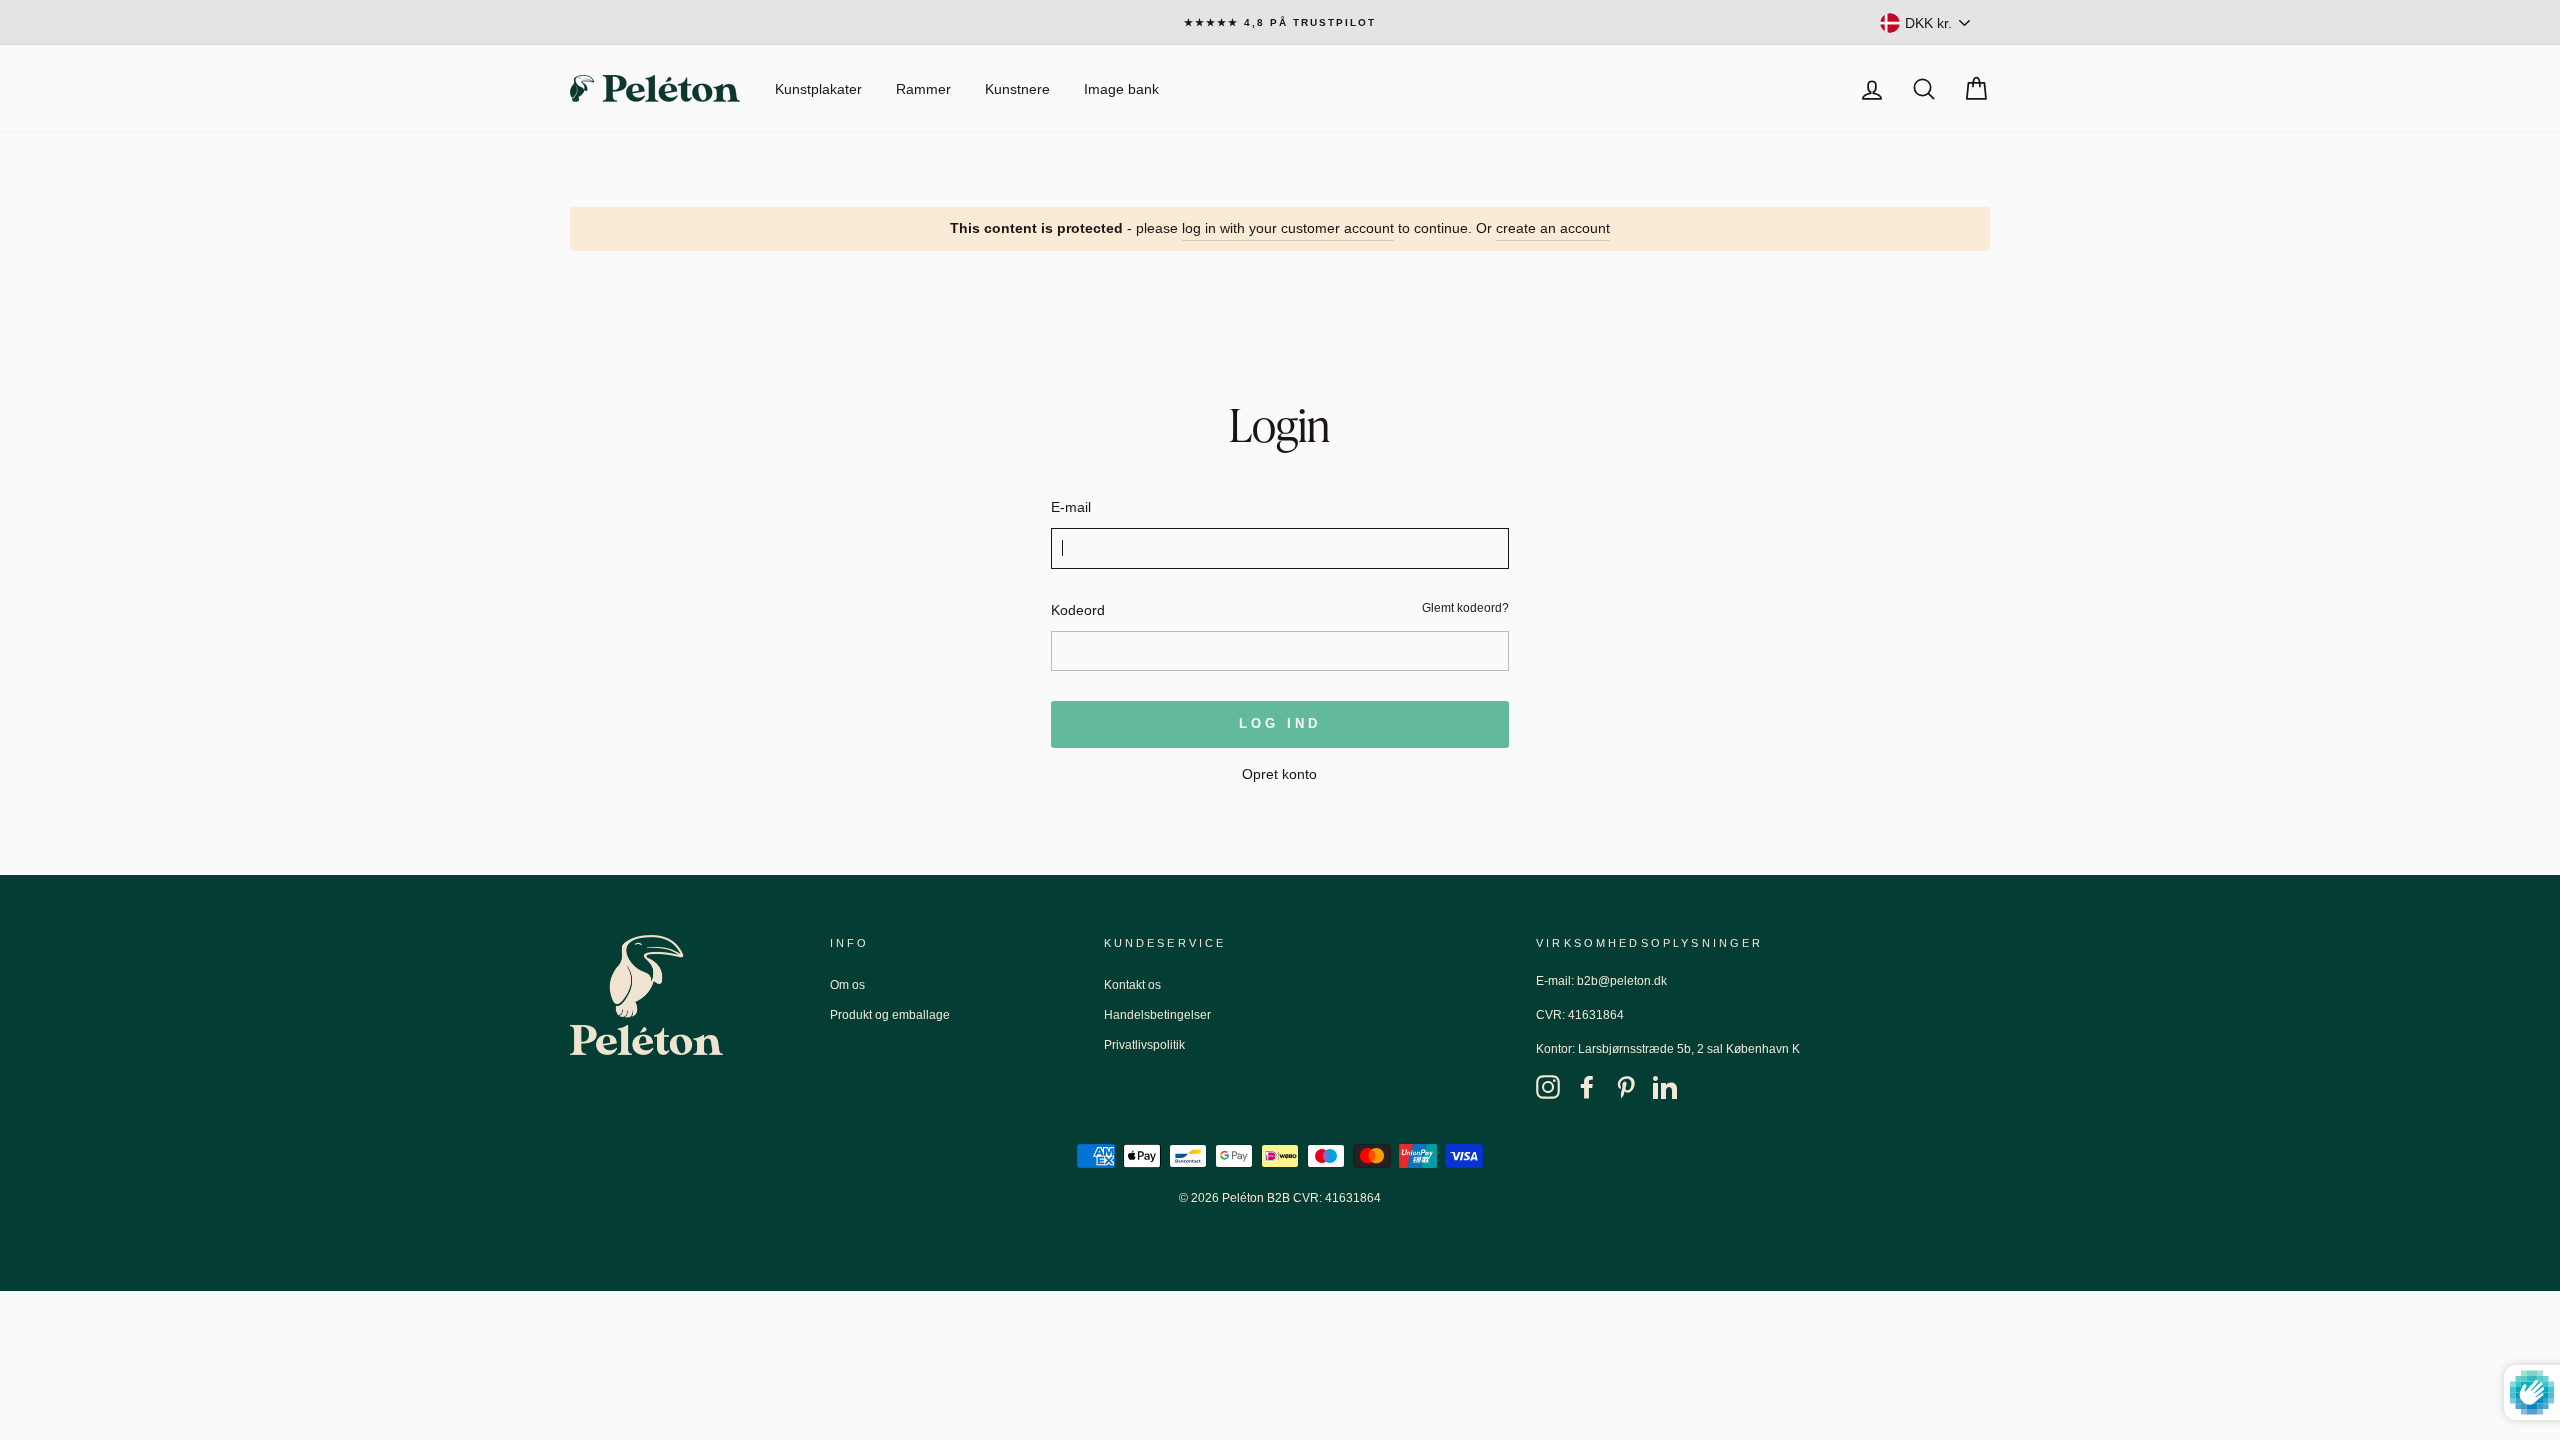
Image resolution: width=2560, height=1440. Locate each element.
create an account (1553, 228)
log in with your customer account (1288, 228)
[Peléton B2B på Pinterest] (1626, 1086)
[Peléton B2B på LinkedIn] (1665, 1086)
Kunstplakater (818, 89)
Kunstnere (1017, 89)
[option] (1280, 23)
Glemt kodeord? (1465, 608)
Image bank (1121, 89)
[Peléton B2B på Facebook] (1587, 1086)
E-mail (1071, 507)
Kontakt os (1132, 985)
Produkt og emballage (890, 1015)
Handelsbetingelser (1157, 1015)
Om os (847, 985)
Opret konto (1279, 774)
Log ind (1279, 723)
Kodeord (1078, 610)
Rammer (923, 89)
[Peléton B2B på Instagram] (1548, 1086)
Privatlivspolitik (1144, 1045)
